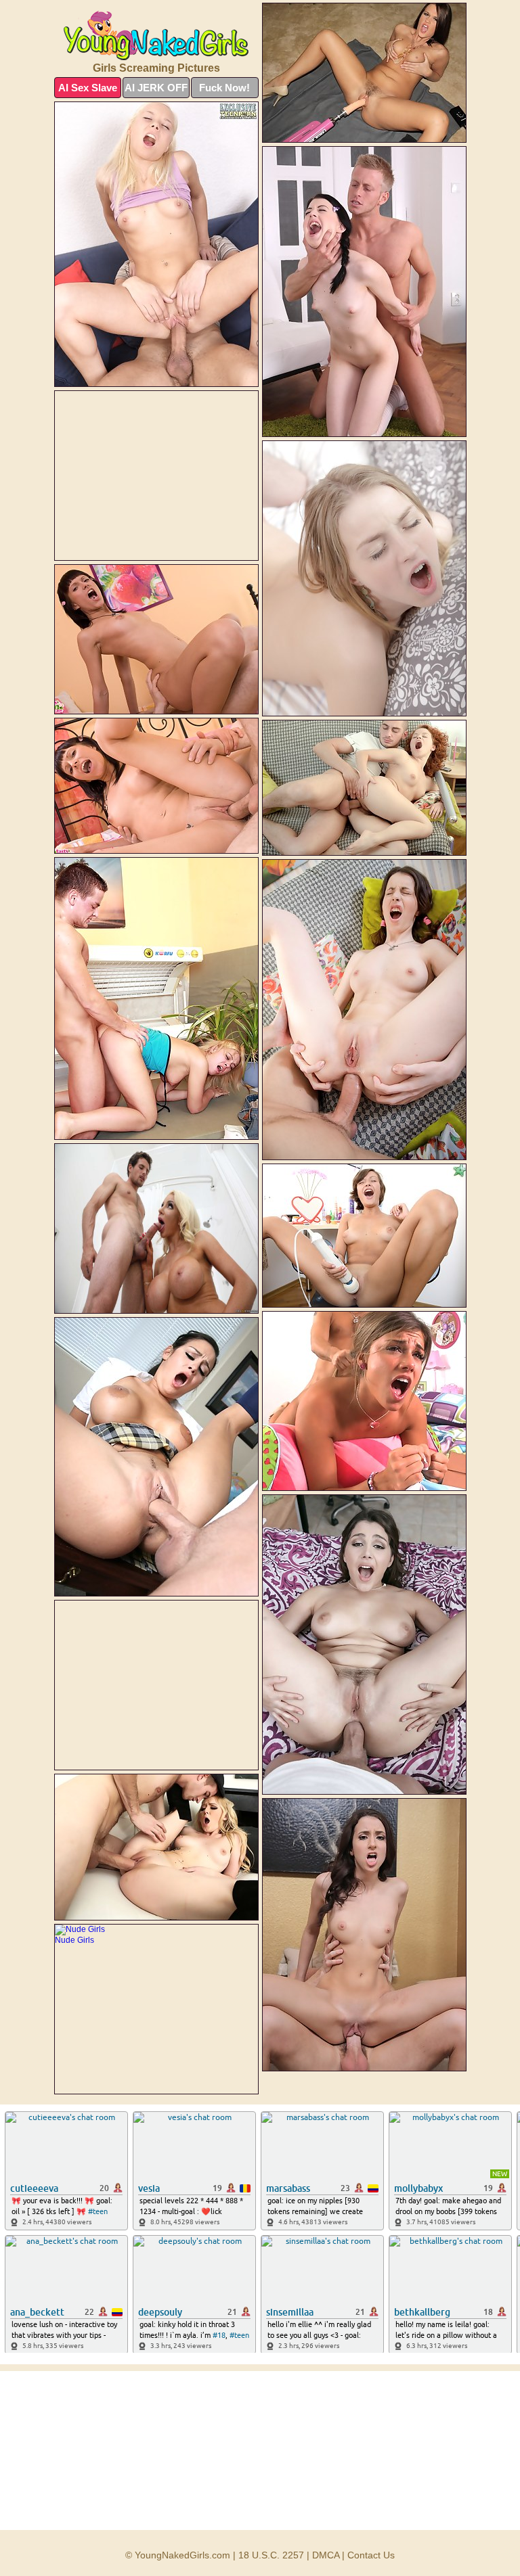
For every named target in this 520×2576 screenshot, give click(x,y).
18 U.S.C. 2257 (271, 2555)
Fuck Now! (224, 88)
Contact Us (371, 2555)
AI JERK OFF (156, 88)
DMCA (326, 2555)
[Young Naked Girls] (156, 36)
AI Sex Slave (88, 88)
